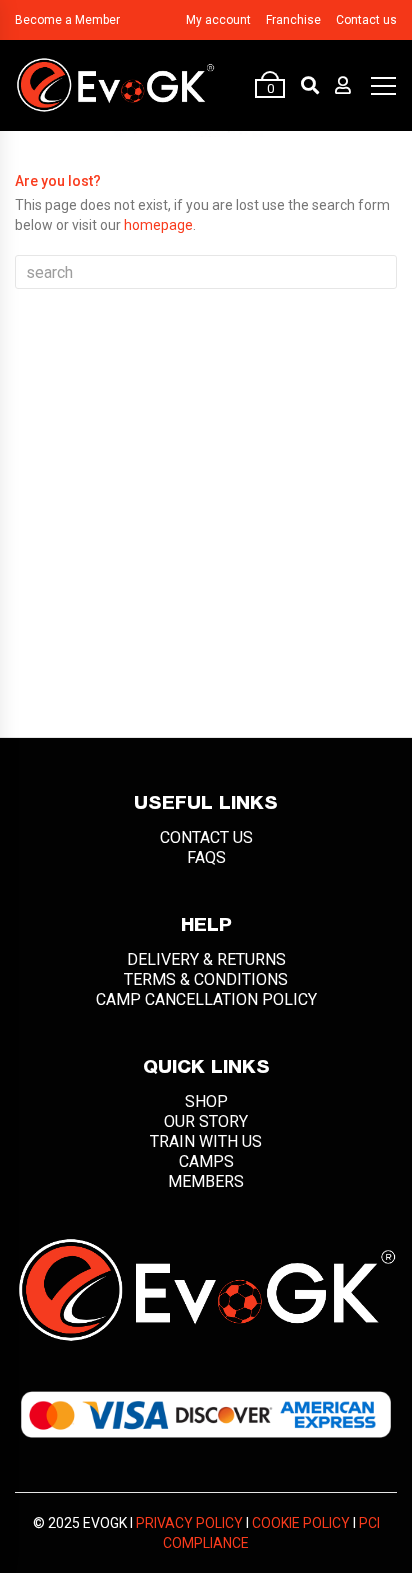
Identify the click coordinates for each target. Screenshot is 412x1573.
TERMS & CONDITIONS (206, 979)
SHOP (206, 1101)
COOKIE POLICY (301, 1523)
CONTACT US (206, 837)
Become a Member (67, 20)
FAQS (206, 857)
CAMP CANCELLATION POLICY (206, 999)
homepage (158, 225)
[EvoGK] (115, 85)
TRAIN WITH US (206, 1141)
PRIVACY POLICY (189, 1523)
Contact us (366, 20)
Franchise (293, 20)
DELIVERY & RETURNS (206, 959)
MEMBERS (206, 1181)
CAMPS (206, 1161)
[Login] (343, 85)
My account (218, 20)
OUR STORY (206, 1121)
